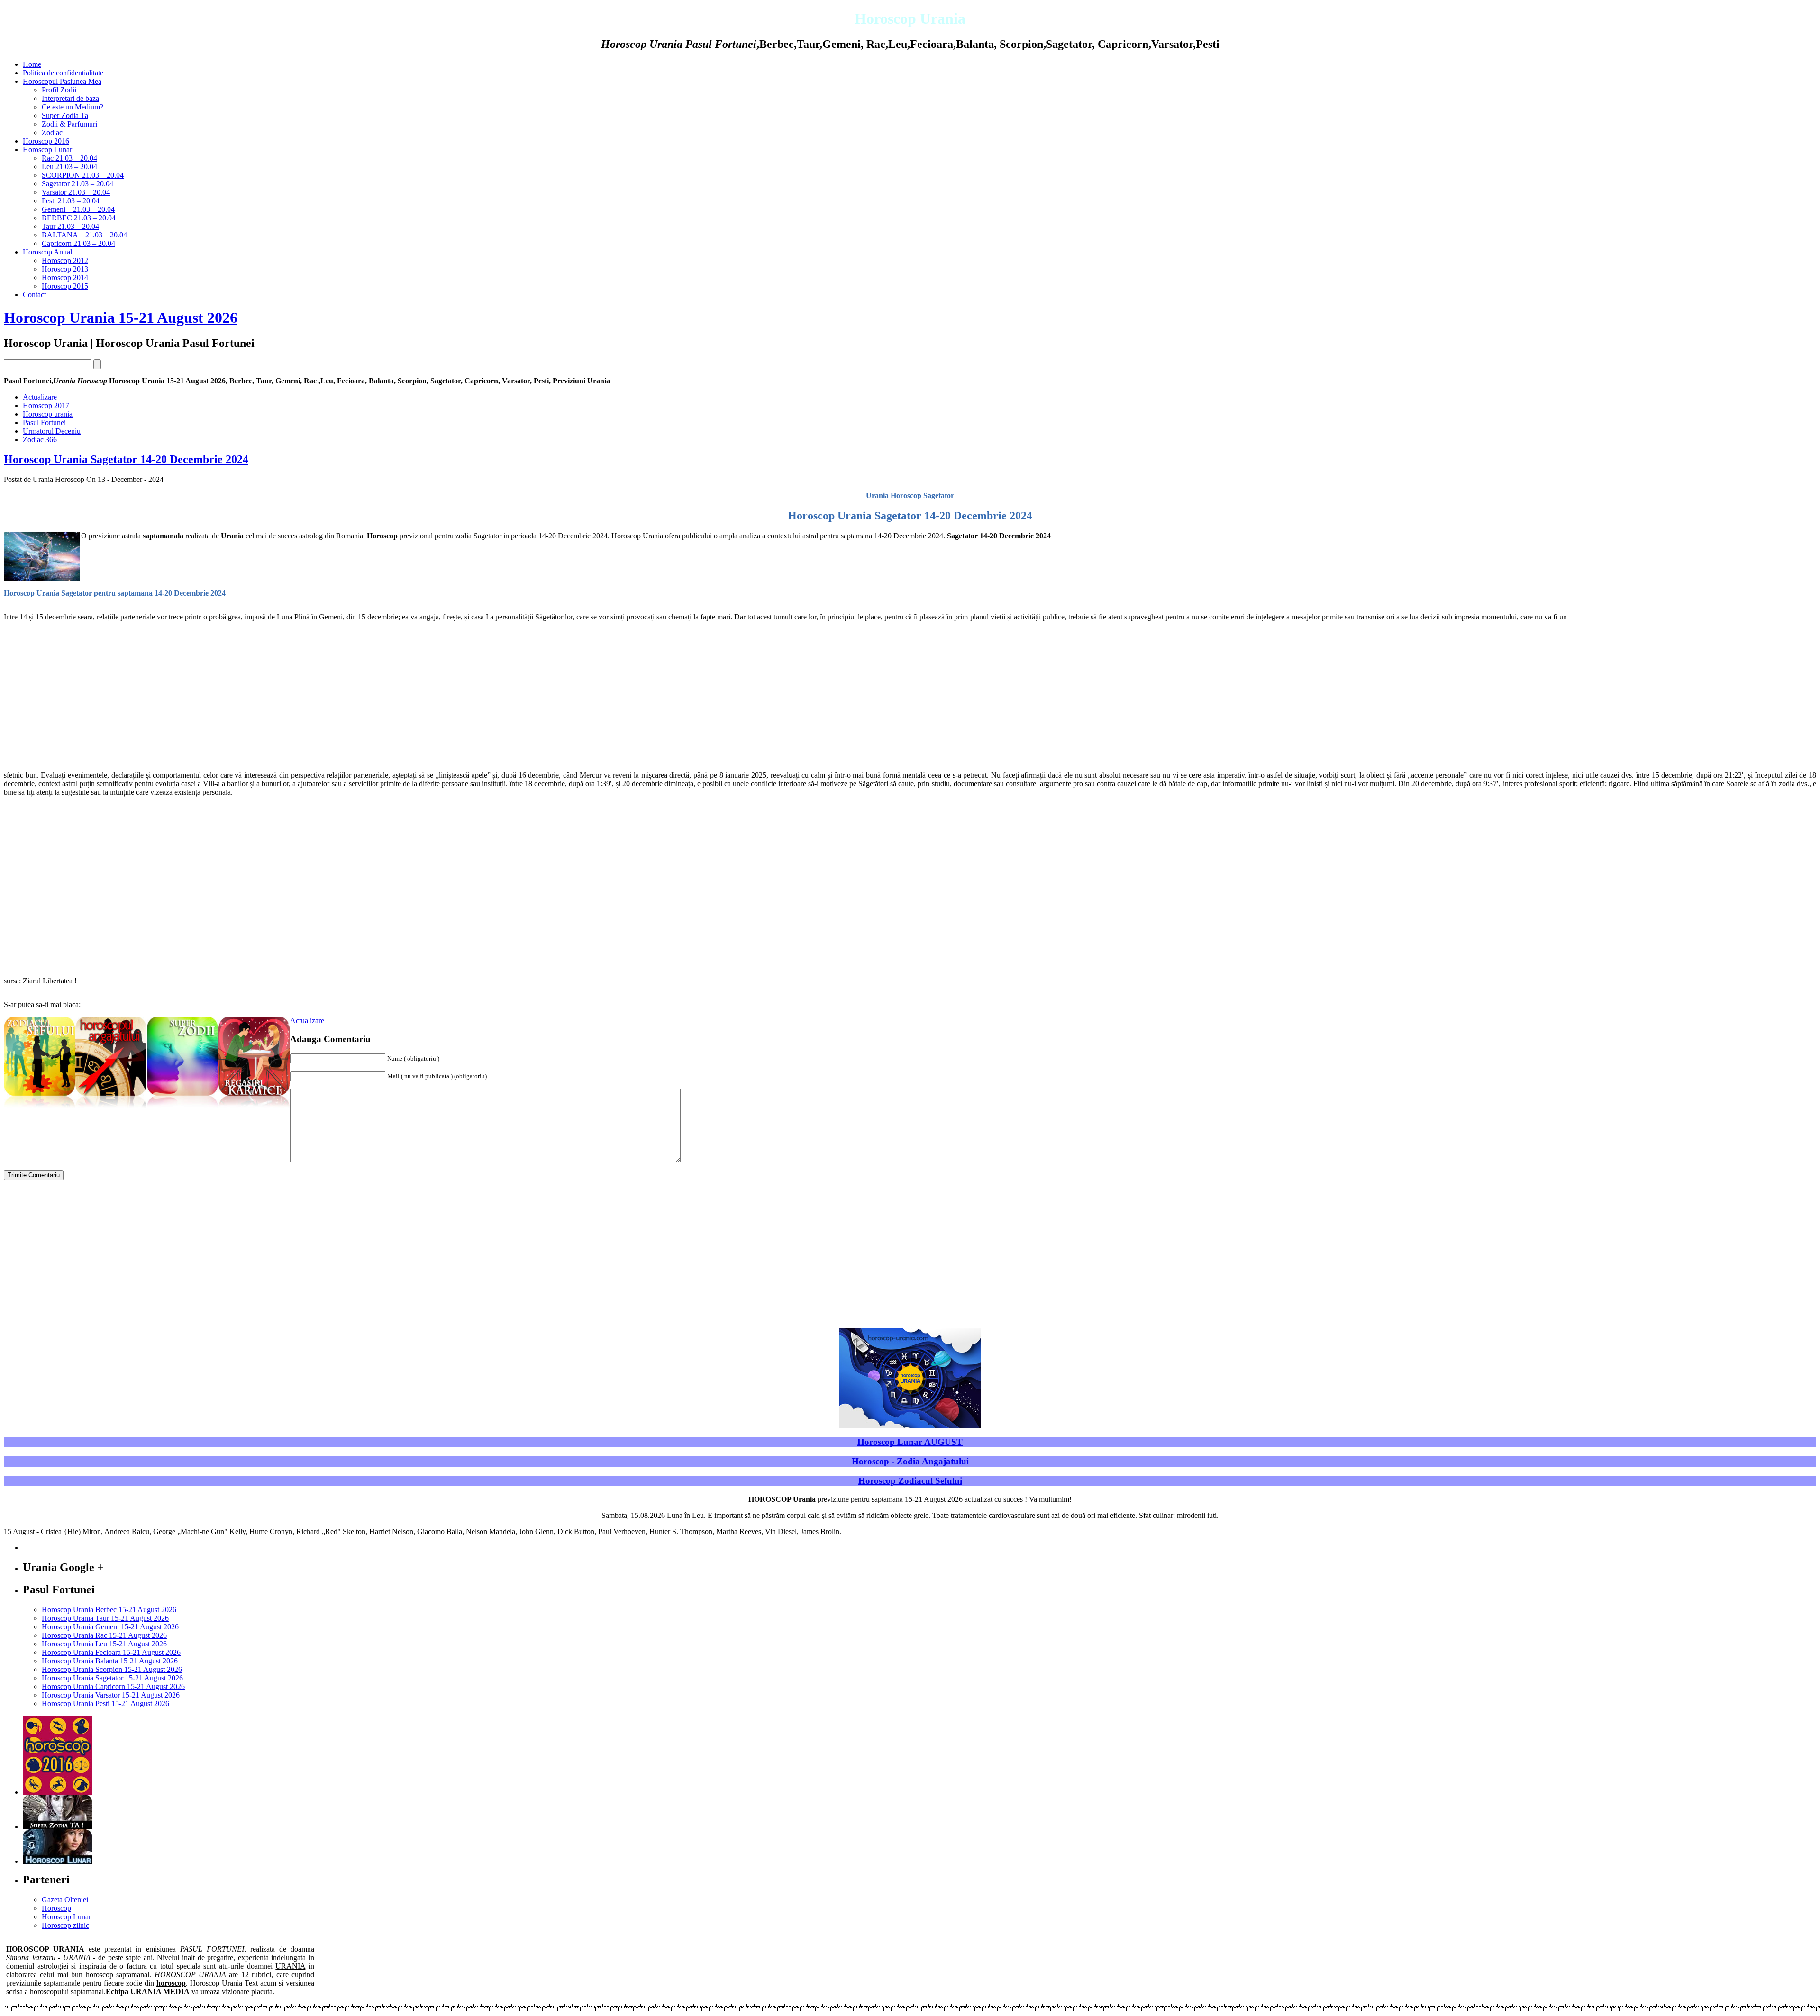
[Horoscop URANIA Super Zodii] (182, 1109)
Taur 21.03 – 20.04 (70, 226)
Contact (34, 295)
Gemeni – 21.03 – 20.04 (78, 209)
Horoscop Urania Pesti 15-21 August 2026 (105, 1703)
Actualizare (40, 397)
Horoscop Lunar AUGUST (910, 1442)
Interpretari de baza (70, 98)
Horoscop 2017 (46, 405)
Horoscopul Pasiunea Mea (62, 81)
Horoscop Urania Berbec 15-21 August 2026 (109, 1610)
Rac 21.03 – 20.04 (69, 158)
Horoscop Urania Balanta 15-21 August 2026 (110, 1661)
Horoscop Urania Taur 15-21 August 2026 (105, 1618)
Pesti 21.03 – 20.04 (71, 201)
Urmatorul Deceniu (52, 431)
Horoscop (56, 1908)
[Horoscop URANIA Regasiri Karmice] (254, 1109)
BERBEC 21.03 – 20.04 (79, 218)
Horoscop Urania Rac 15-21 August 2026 (104, 1635)
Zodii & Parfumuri (69, 124)
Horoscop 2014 (65, 277)
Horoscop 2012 (65, 260)
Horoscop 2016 (46, 141)
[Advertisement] (288, 696)
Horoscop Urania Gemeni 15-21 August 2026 (110, 1627)
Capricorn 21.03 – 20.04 (78, 243)
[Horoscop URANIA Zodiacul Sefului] (39, 1109)
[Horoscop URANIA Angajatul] (111, 1109)
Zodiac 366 (40, 440)
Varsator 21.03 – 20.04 (76, 192)
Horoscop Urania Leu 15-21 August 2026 (104, 1644)
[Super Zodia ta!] (57, 1827)
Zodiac (52, 132)
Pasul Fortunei (44, 422)
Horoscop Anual (47, 252)
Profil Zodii (59, 90)
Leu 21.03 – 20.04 (69, 167)
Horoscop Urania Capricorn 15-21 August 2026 (113, 1686)
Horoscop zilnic (65, 1925)
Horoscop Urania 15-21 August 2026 (121, 318)
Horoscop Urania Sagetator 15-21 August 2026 (112, 1678)
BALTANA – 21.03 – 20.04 (84, 235)
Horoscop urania (48, 414)
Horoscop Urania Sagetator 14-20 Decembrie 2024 (126, 459)
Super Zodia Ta (65, 115)
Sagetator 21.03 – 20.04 (77, 184)
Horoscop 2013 (65, 269)
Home (32, 64)
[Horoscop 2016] (57, 1792)
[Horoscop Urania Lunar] (57, 1861)
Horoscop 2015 (65, 286)
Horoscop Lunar (47, 150)
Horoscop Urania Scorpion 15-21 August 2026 (112, 1669)
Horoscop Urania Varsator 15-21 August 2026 (111, 1695)
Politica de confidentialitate (63, 73)
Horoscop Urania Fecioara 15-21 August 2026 (111, 1652)
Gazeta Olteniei (65, 1900)
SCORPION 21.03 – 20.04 (83, 175)
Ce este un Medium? (73, 107)
